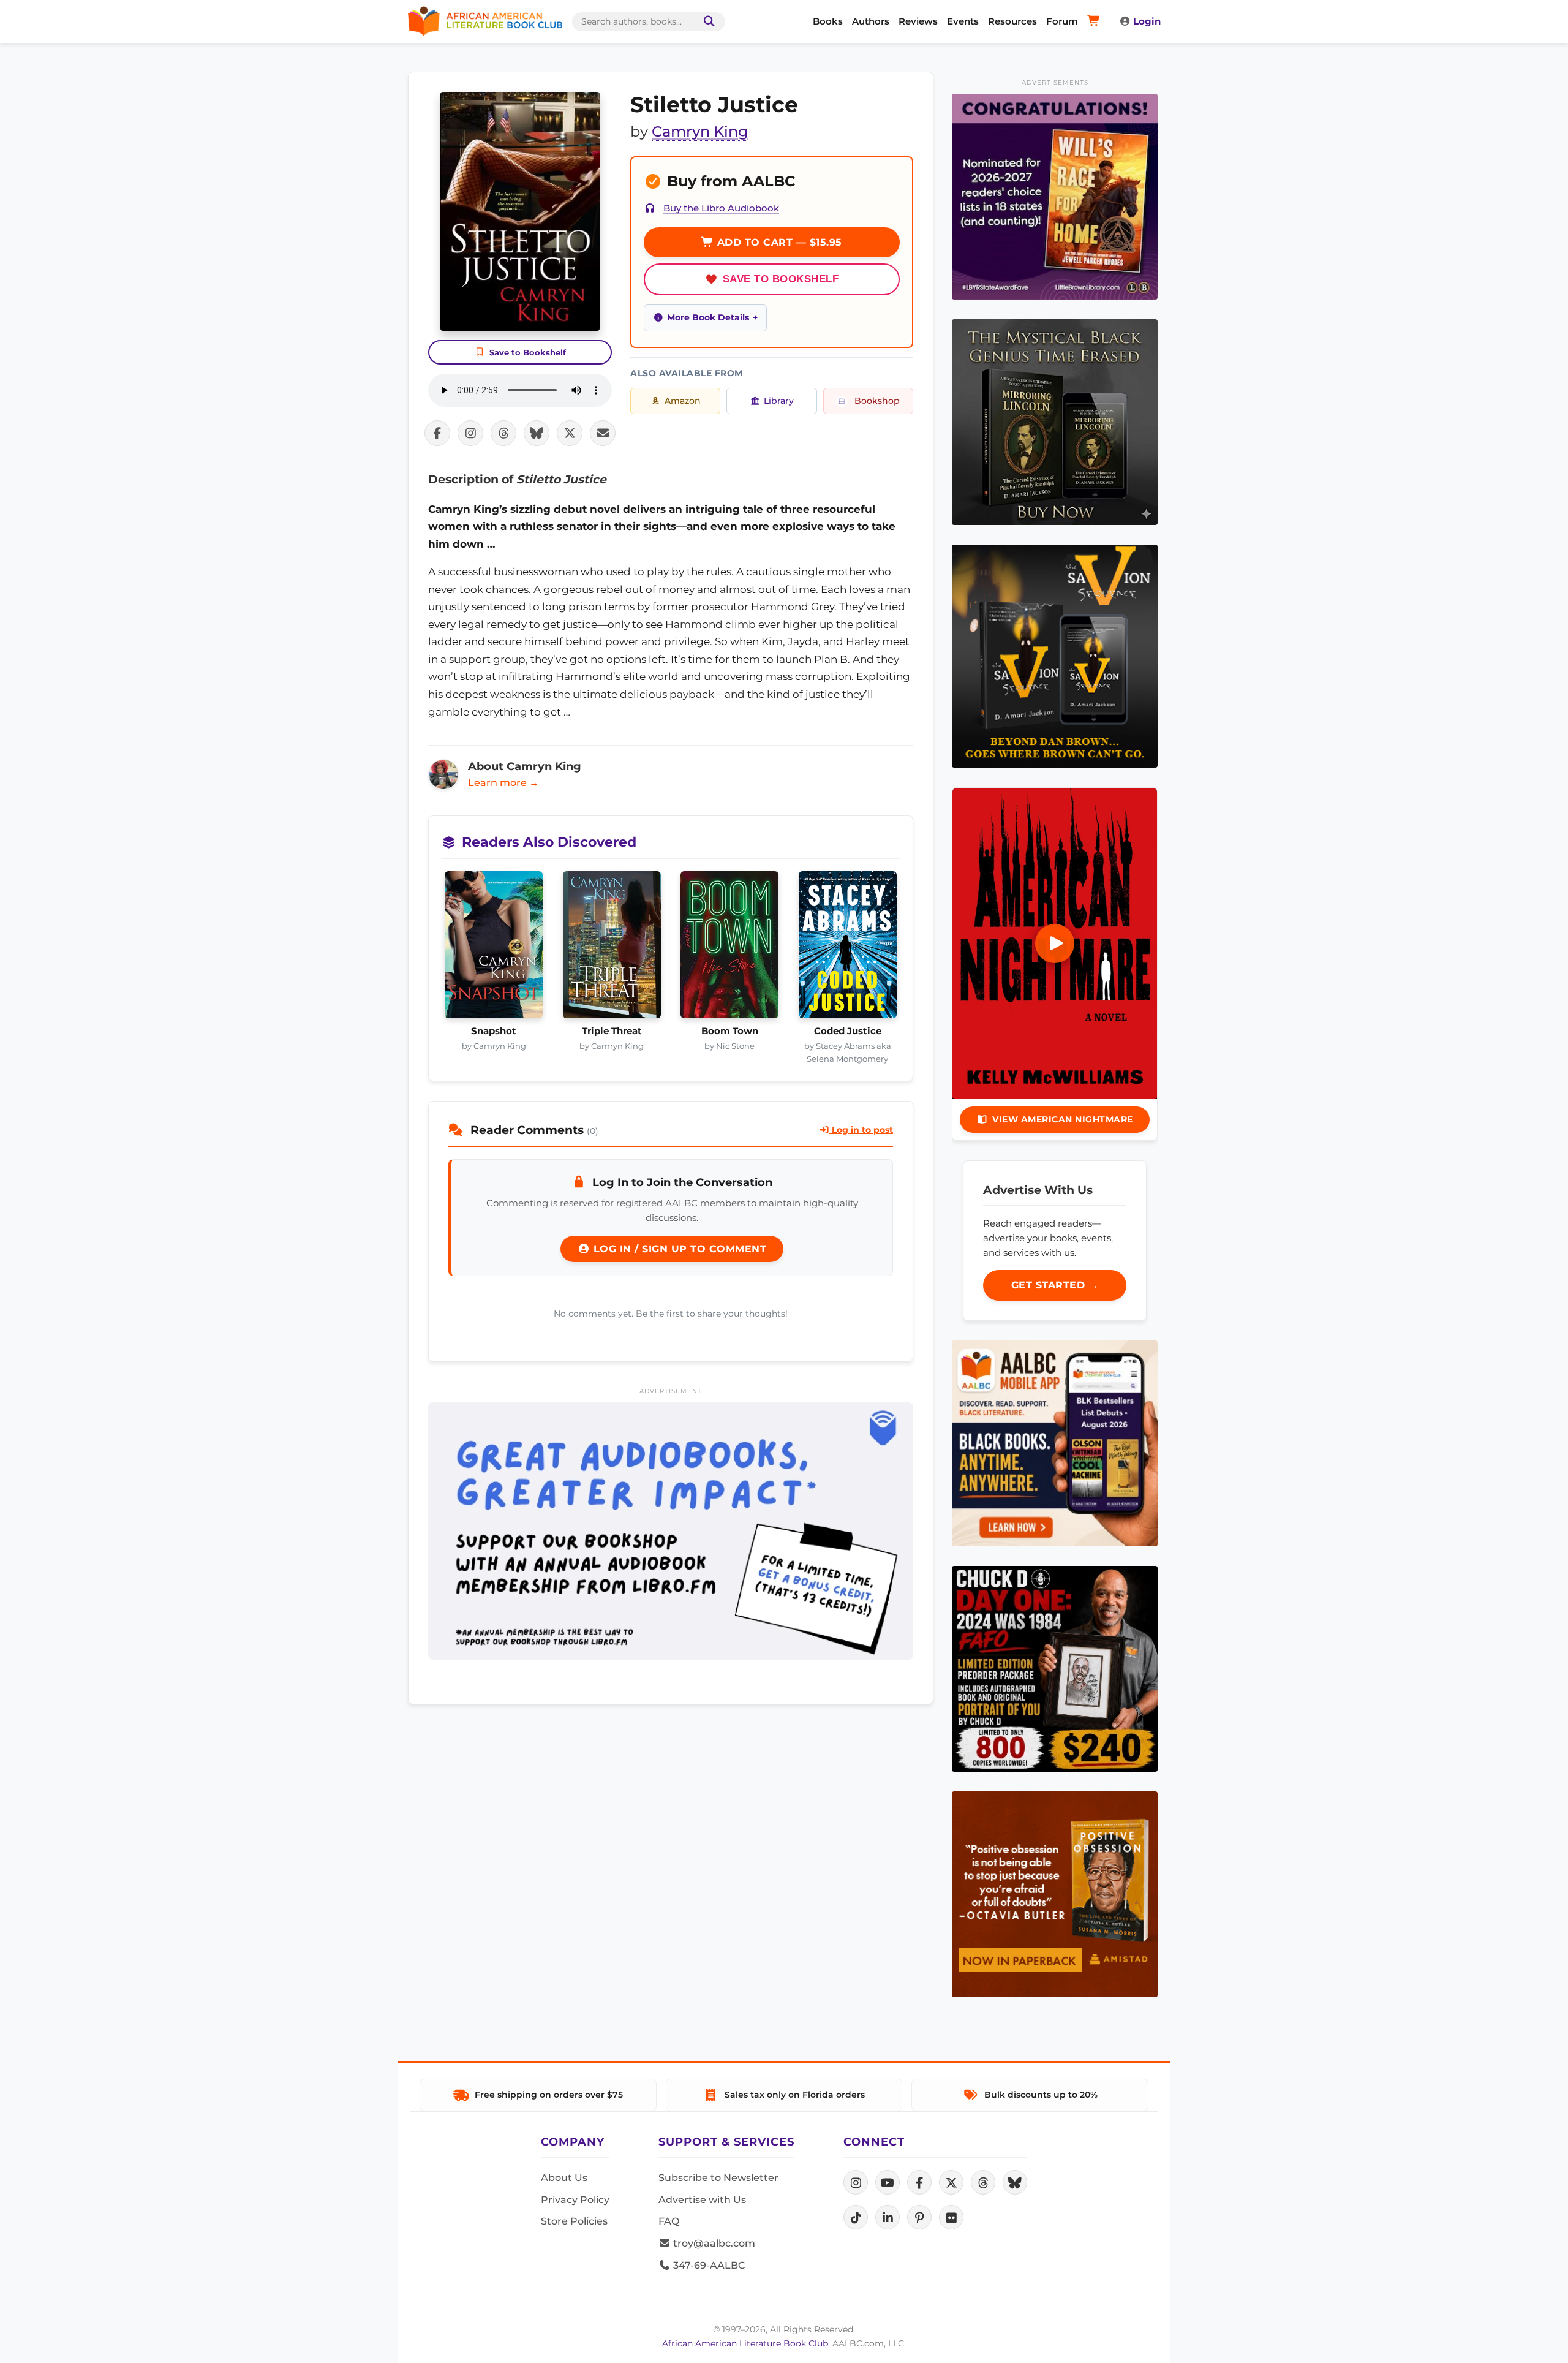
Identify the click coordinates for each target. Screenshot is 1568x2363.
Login (1147, 21)
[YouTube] (888, 2182)
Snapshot (494, 1031)
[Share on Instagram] (470, 433)
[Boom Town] (730, 948)
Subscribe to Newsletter (718, 2178)
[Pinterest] (919, 2217)
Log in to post (861, 1130)
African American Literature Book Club (745, 2343)
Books (828, 21)
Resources (1012, 21)
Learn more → (503, 783)
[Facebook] (919, 2182)
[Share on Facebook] (437, 433)
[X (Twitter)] (951, 2182)
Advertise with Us (702, 2200)
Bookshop (877, 401)
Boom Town (730, 1031)
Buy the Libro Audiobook (721, 208)
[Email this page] (603, 433)
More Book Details (708, 317)
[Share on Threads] (503, 433)
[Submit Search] (707, 22)
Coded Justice (848, 1031)
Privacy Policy (575, 2200)
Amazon (683, 401)
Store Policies (574, 2221)
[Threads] (983, 2182)
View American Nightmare (1063, 1119)
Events (963, 21)
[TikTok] (856, 2217)
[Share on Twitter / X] (570, 433)
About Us (564, 2178)
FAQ (669, 2221)
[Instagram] (856, 2182)
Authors (871, 21)
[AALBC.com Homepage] (485, 21)
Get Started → (1055, 1285)
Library (779, 401)
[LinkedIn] (888, 2217)
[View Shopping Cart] (1095, 21)
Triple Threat (612, 1031)
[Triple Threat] (612, 948)
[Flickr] (951, 2217)
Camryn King (700, 131)
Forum (1062, 21)
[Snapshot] (494, 948)
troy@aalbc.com (713, 2243)
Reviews (918, 21)
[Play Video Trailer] (1055, 943)
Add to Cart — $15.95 (778, 242)
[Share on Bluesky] (537, 433)
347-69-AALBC (708, 2265)
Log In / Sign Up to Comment (678, 1249)
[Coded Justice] (848, 948)
